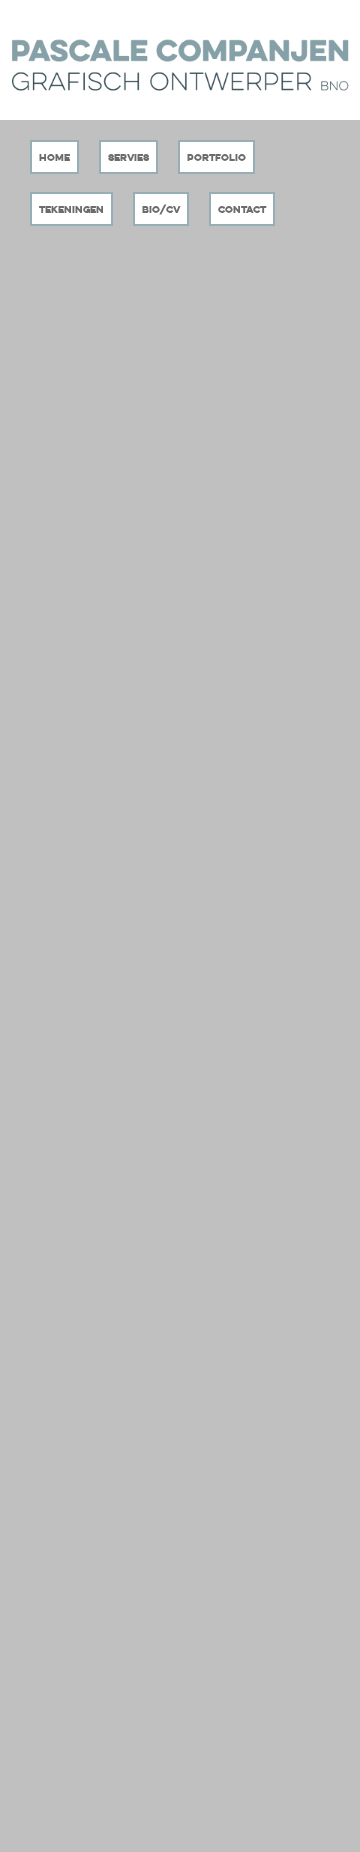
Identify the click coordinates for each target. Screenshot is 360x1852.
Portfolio (216, 158)
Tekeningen (71, 210)
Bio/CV (161, 210)
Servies (128, 158)
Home (54, 158)
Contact (242, 210)
